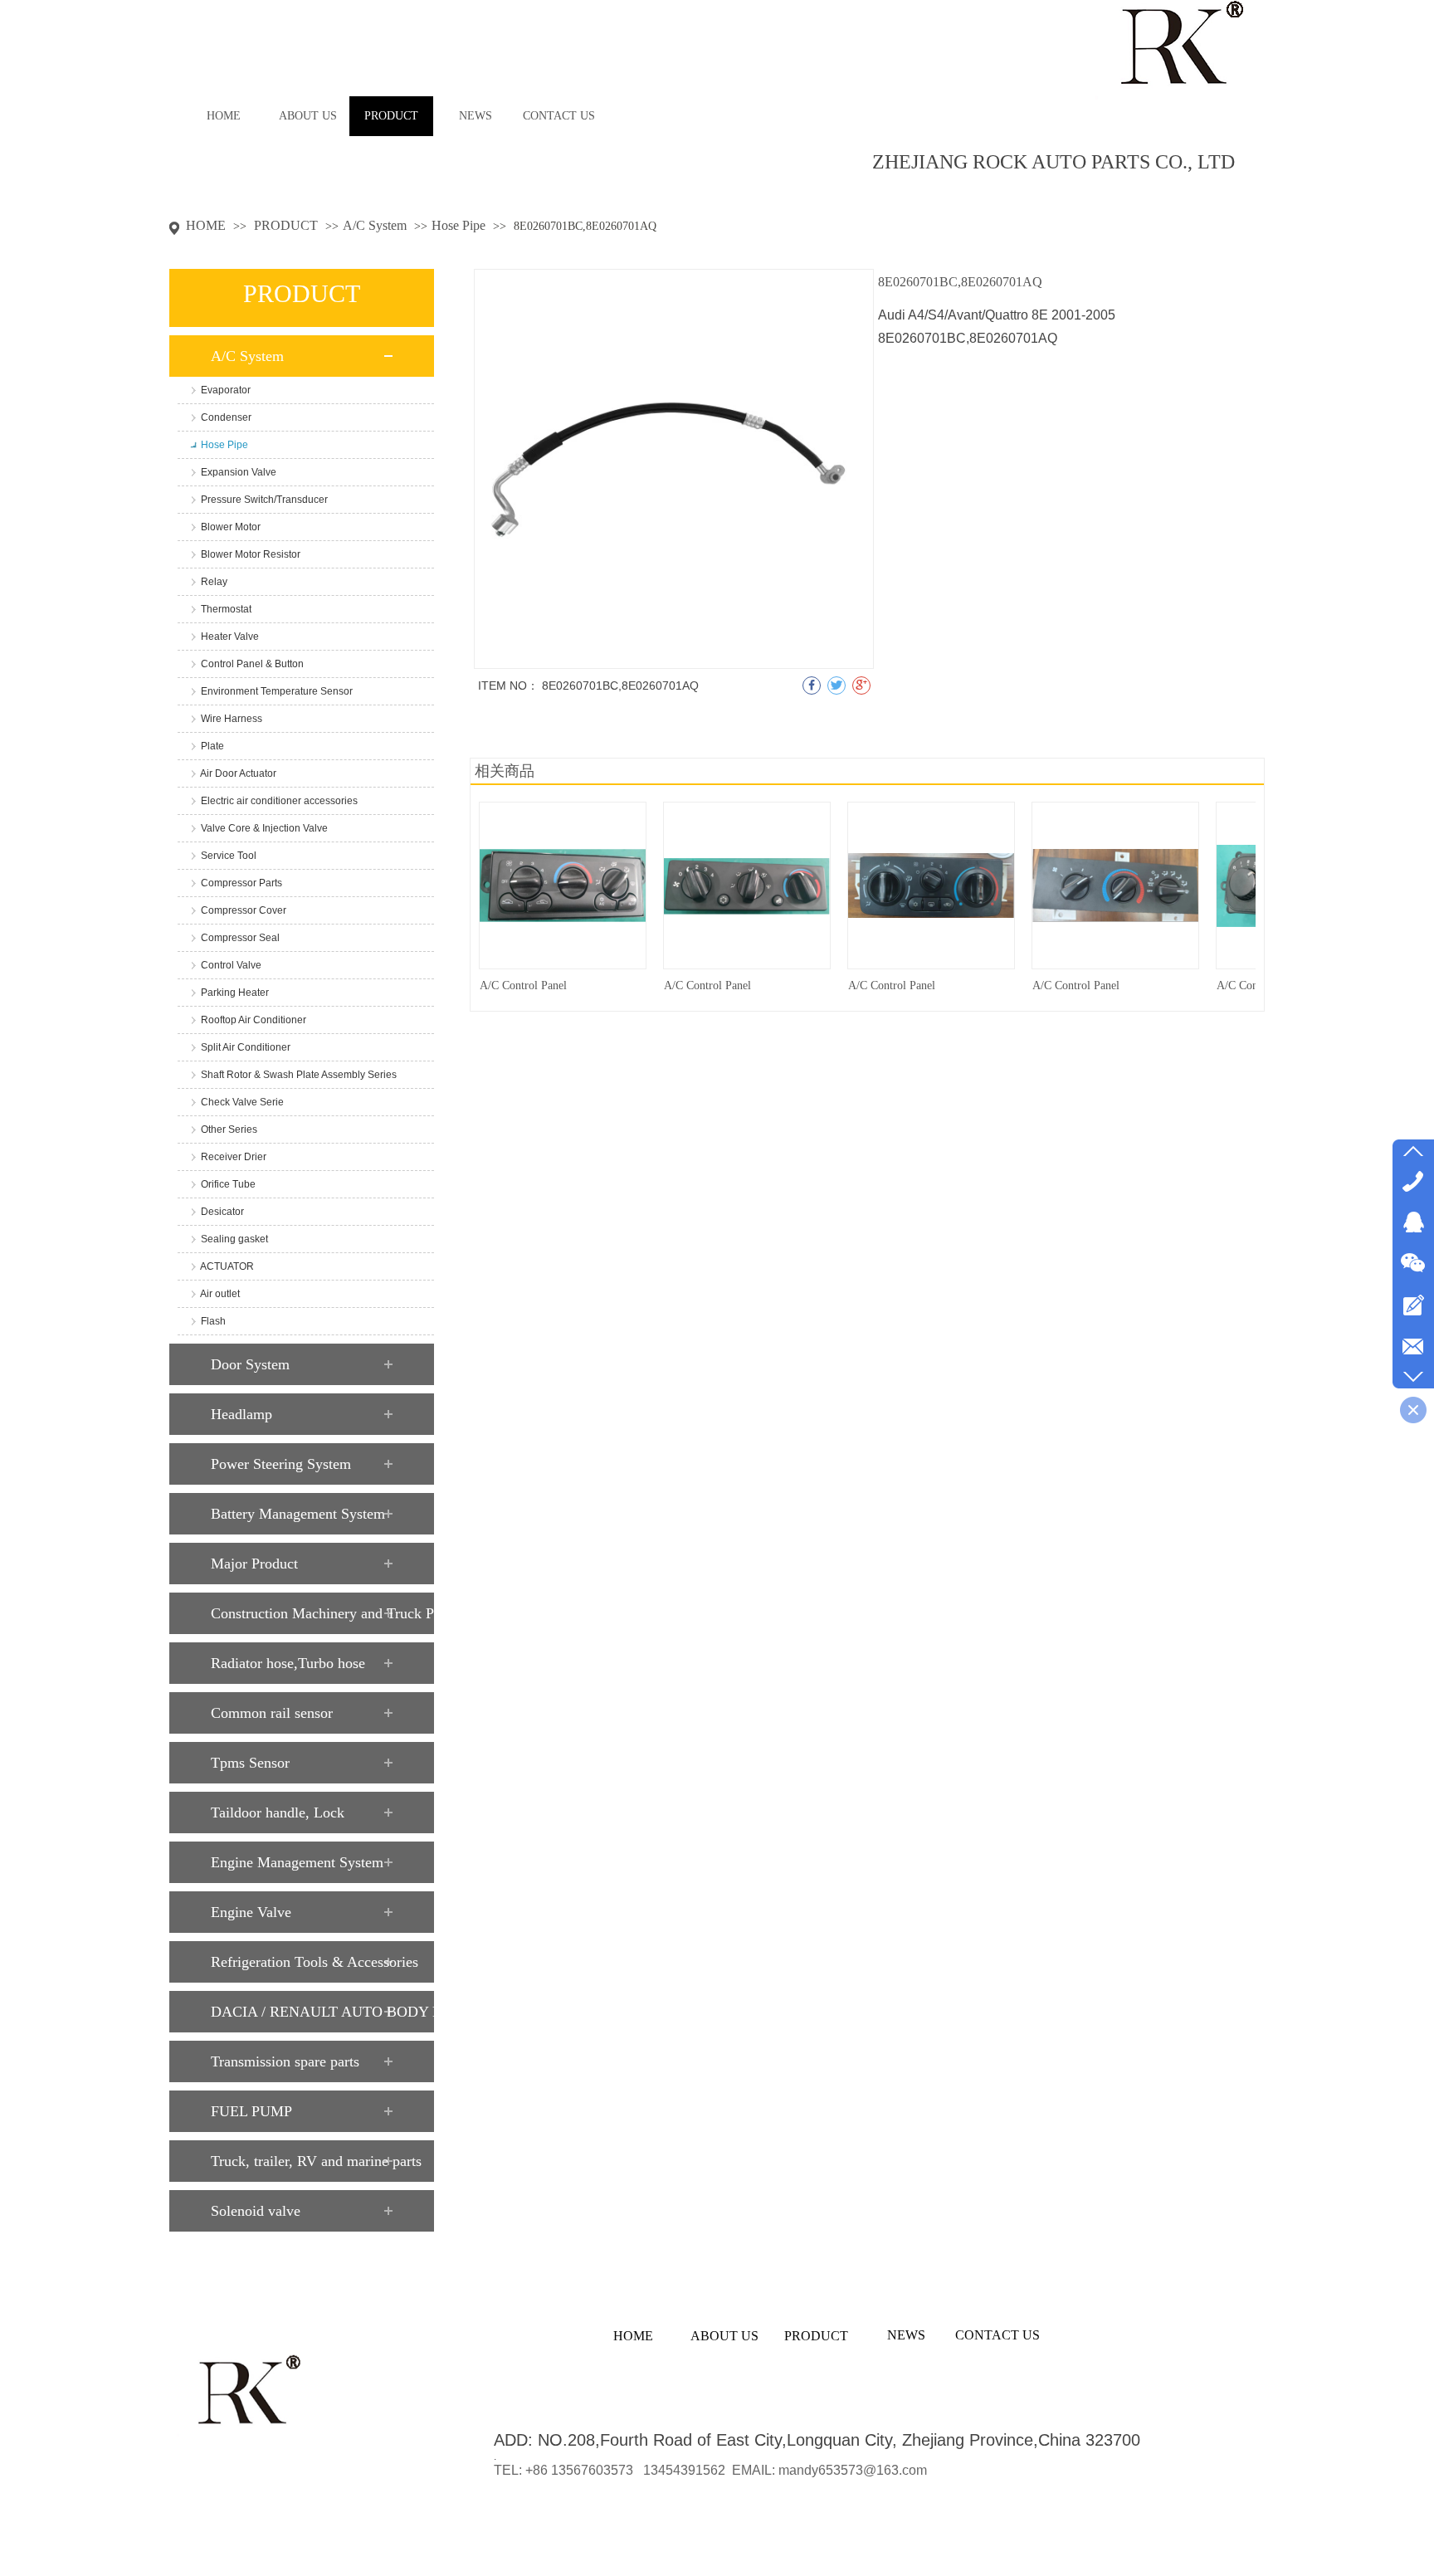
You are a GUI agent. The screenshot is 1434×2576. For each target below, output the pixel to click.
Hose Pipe (458, 225)
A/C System (375, 225)
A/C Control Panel (523, 986)
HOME (206, 225)
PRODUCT (288, 225)
